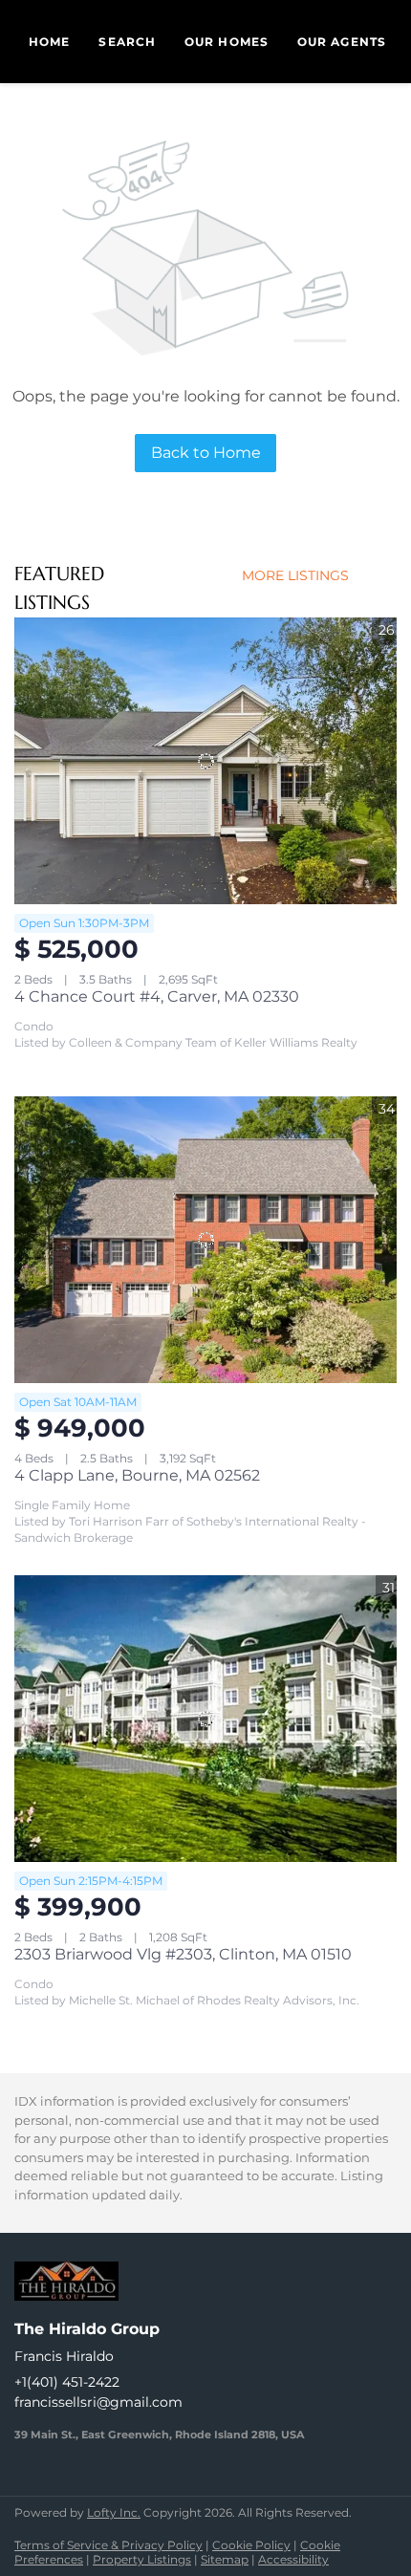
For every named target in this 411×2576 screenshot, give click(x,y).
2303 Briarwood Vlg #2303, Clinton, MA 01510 (183, 1954)
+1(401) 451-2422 (67, 2382)
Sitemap (225, 2559)
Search (127, 42)
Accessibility (293, 2559)
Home (49, 42)
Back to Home (206, 453)
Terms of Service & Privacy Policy (108, 2545)
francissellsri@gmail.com (98, 2402)
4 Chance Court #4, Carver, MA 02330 (157, 996)
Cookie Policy (251, 2545)
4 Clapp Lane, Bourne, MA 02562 (137, 1475)
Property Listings (142, 2559)
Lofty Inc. (114, 2512)
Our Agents (342, 42)
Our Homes (227, 42)
